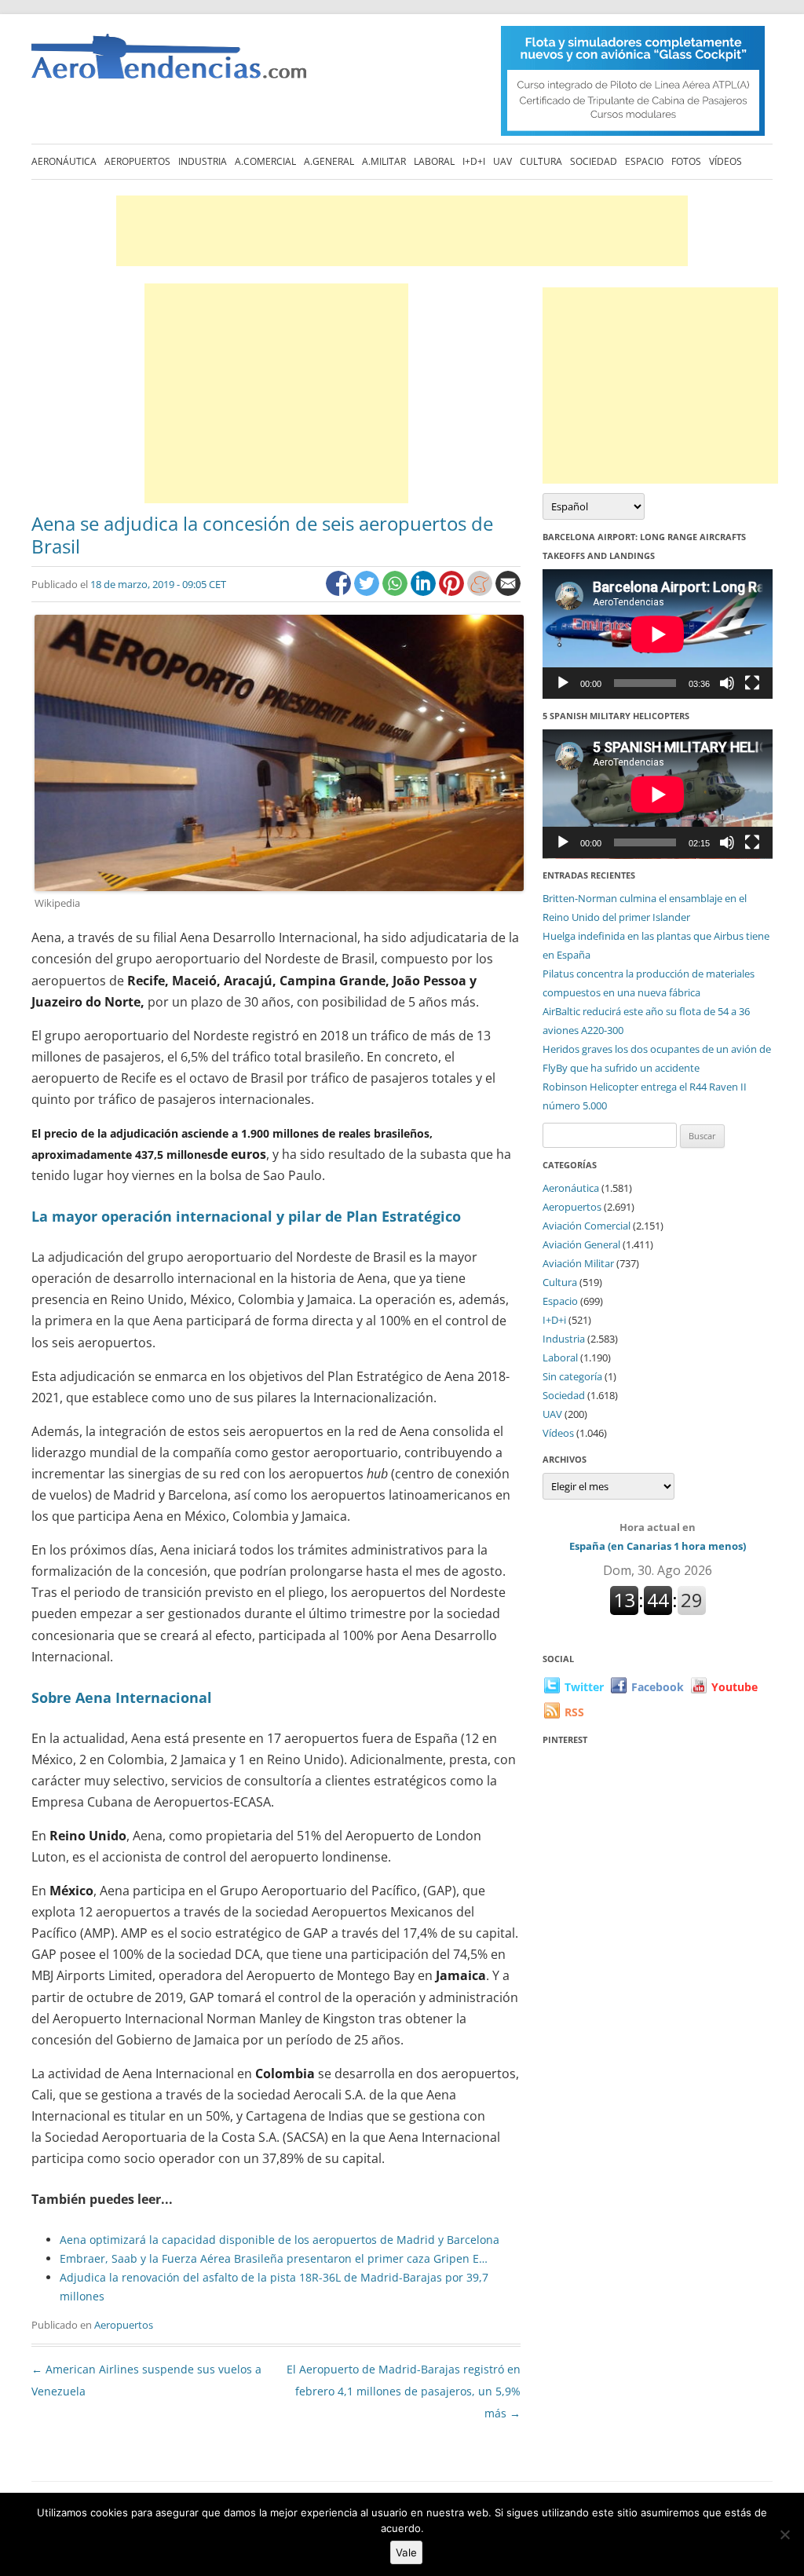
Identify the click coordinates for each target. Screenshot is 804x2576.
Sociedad (594, 161)
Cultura (541, 161)
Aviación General (581, 1244)
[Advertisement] (402, 231)
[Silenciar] (727, 683)
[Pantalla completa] (752, 683)
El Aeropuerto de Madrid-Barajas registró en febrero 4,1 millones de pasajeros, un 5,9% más (404, 2391)
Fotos (686, 161)
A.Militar (384, 161)
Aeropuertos (137, 161)
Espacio (644, 161)
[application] (658, 634)
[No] (784, 2534)
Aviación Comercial (587, 1226)
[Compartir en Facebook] (340, 592)
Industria (203, 161)
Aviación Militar (578, 1263)
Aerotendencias (169, 63)
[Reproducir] (563, 683)
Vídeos (725, 161)
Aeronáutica (64, 161)
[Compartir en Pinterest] (453, 592)
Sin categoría (572, 1376)
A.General (329, 161)
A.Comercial (265, 161)
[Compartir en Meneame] (481, 592)
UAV (502, 161)
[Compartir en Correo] (508, 592)
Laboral (434, 161)
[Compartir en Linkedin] (425, 592)
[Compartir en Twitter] (368, 592)
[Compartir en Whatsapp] (397, 592)
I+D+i (474, 161)
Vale (406, 2552)
